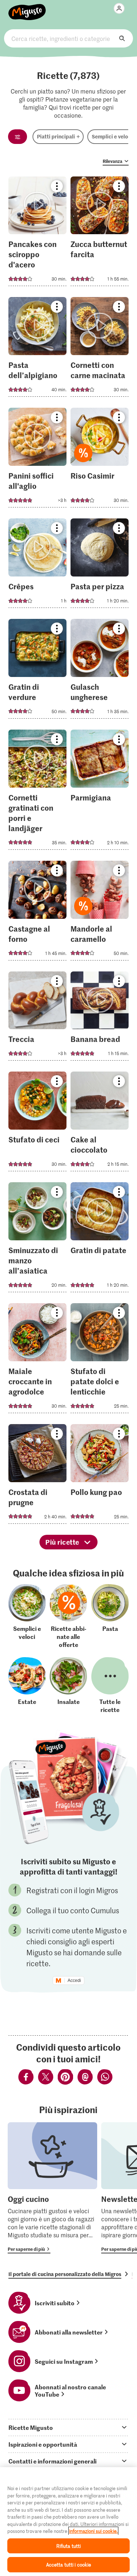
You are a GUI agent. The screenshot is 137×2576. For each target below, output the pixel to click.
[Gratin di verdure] (37, 671)
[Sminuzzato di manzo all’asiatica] (37, 1239)
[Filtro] (18, 137)
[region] (68, 2522)
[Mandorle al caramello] (100, 913)
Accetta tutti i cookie (69, 2564)
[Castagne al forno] (37, 913)
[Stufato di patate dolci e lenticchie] (100, 1360)
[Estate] (27, 1685)
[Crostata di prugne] (37, 1476)
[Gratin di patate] (100, 1239)
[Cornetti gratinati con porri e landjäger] (37, 792)
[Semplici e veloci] (27, 1616)
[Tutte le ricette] (110, 1685)
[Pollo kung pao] (100, 1476)
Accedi (74, 1980)
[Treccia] (37, 1018)
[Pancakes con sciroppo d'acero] (37, 234)
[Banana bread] (100, 1018)
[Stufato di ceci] (37, 1124)
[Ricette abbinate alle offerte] (68, 1616)
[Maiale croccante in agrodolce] (37, 1360)
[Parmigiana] (100, 792)
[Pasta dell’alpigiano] (37, 349)
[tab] (68, 2427)
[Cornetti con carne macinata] (100, 349)
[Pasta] (110, 1616)
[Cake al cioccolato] (100, 1124)
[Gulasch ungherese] (100, 671)
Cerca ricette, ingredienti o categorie (68, 38)
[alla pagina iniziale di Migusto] (27, 8)
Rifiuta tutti (69, 2546)
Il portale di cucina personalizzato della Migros (65, 2274)
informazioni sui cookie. (93, 2531)
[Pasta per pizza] (100, 565)
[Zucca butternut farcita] (100, 234)
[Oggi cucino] (52, 2188)
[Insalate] (68, 1685)
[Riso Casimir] (100, 460)
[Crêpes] (37, 565)
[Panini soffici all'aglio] (37, 460)
